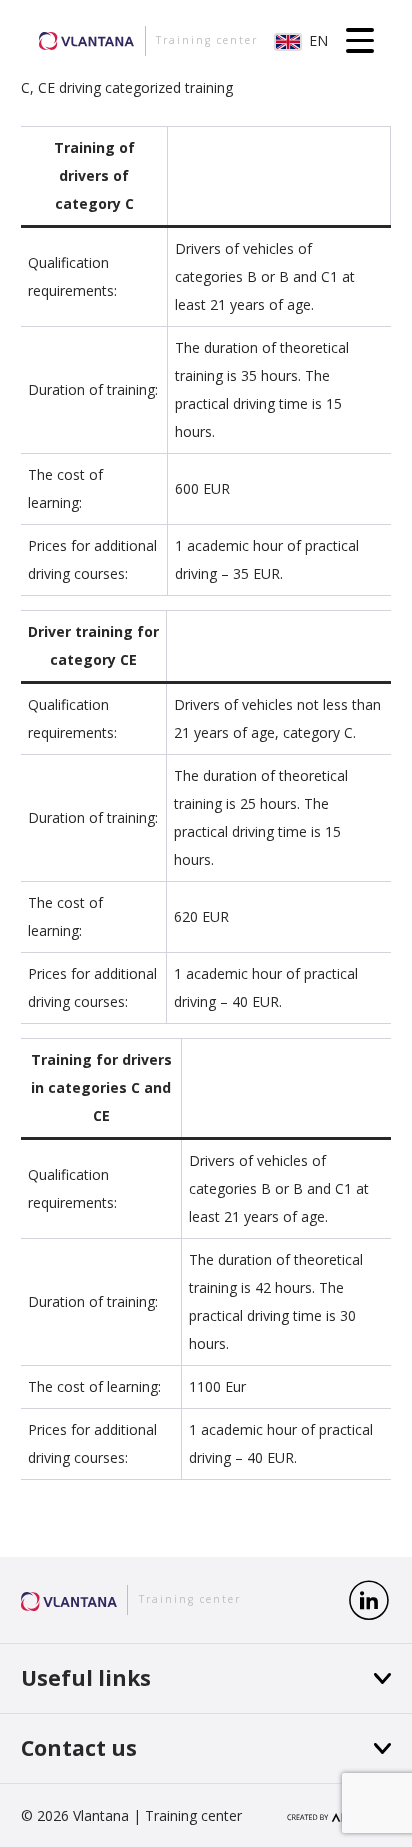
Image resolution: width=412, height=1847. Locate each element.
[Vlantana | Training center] (69, 1600)
